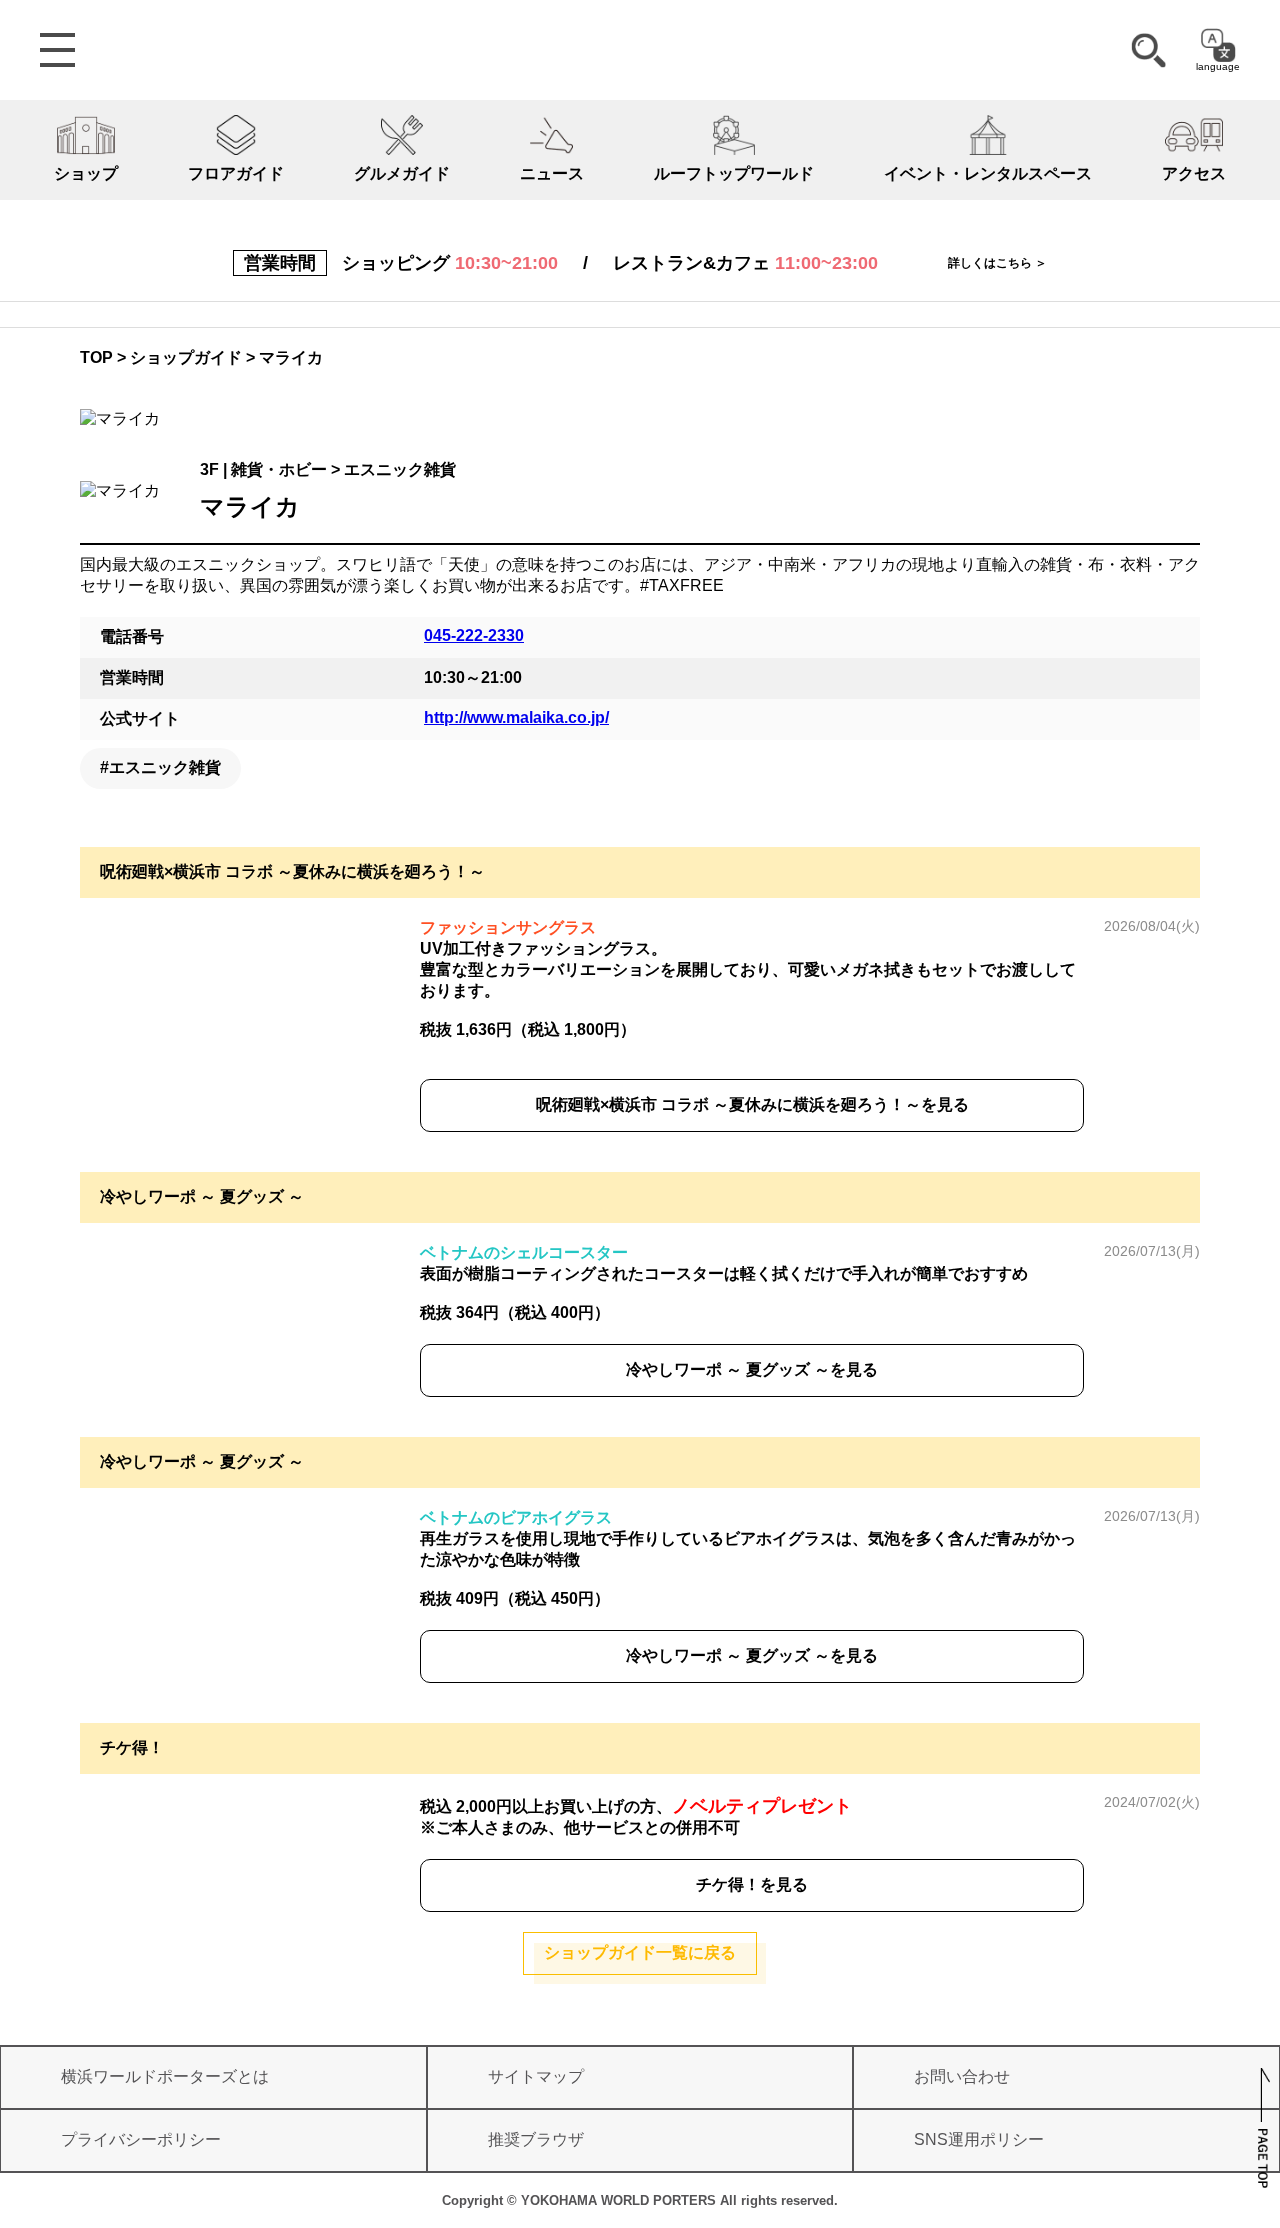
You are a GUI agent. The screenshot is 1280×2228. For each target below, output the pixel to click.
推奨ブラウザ (536, 2139)
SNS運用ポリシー (979, 2139)
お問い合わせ (962, 2076)
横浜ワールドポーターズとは (165, 2076)
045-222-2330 (474, 635)
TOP (96, 357)
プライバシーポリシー (141, 2139)
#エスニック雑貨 (160, 767)
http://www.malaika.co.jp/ (516, 717)
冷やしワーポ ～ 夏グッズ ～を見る (752, 1369)
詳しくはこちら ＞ (997, 263)
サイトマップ (536, 2076)
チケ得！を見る (752, 1884)
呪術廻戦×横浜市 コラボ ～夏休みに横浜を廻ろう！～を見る (752, 1104)
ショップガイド (186, 357)
